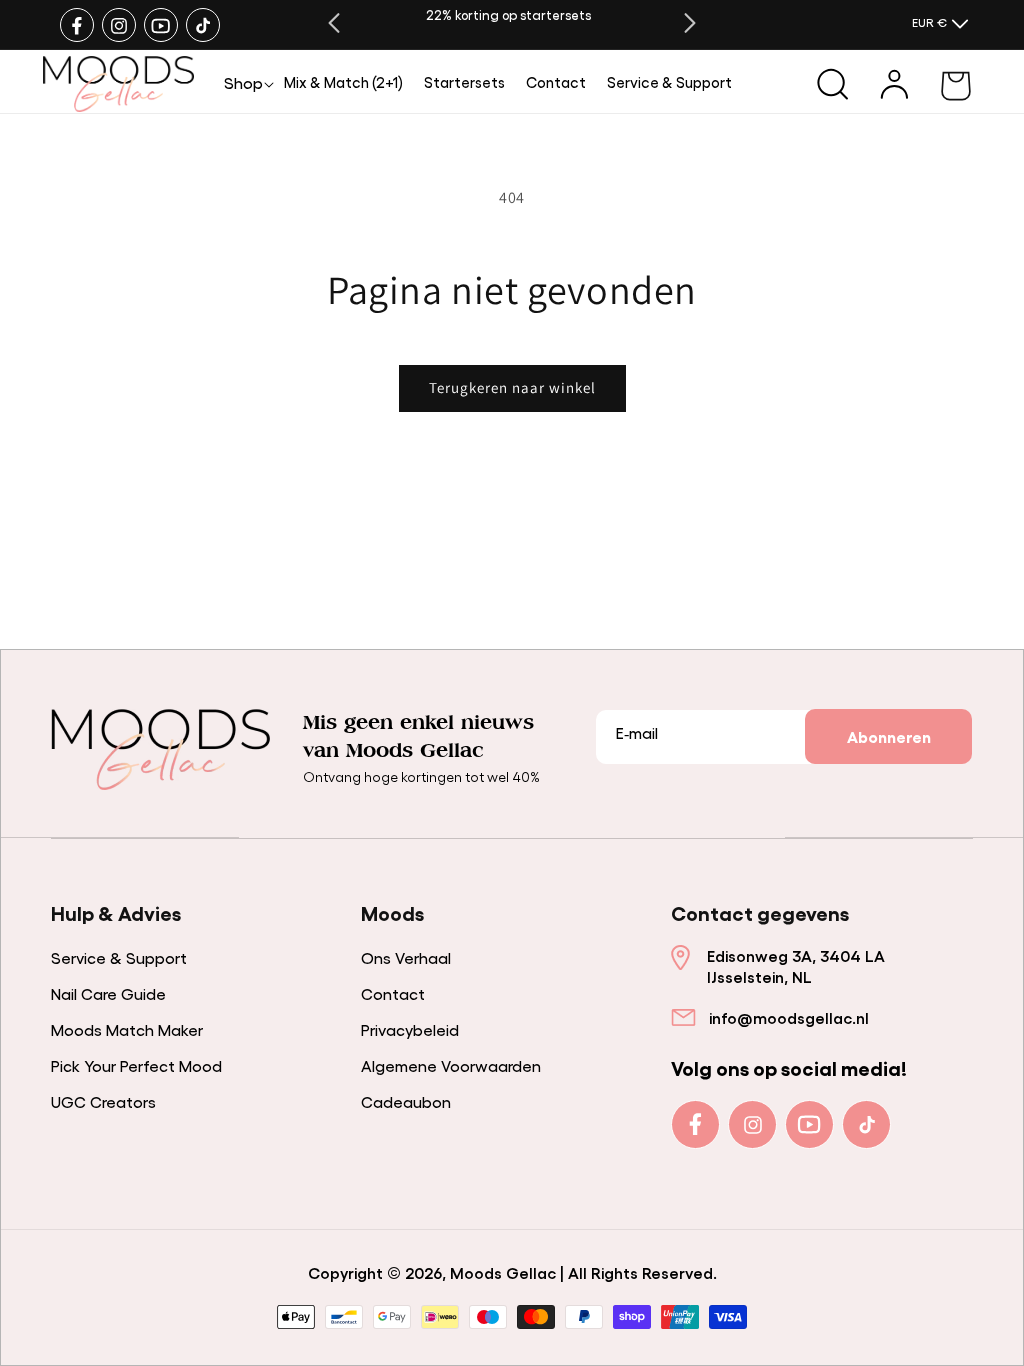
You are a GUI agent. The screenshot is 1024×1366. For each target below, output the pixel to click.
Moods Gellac (503, 1272)
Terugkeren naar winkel (512, 387)
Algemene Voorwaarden (451, 1065)
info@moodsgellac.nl (789, 1017)
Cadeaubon (406, 1101)
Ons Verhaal (406, 957)
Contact (393, 993)
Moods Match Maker (127, 1029)
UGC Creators (103, 1101)
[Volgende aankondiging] (690, 23)
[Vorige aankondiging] (334, 23)
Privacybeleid (410, 1029)
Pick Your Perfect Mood (136, 1065)
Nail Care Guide (108, 993)
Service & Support (119, 957)
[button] (243, 82)
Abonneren (889, 736)
